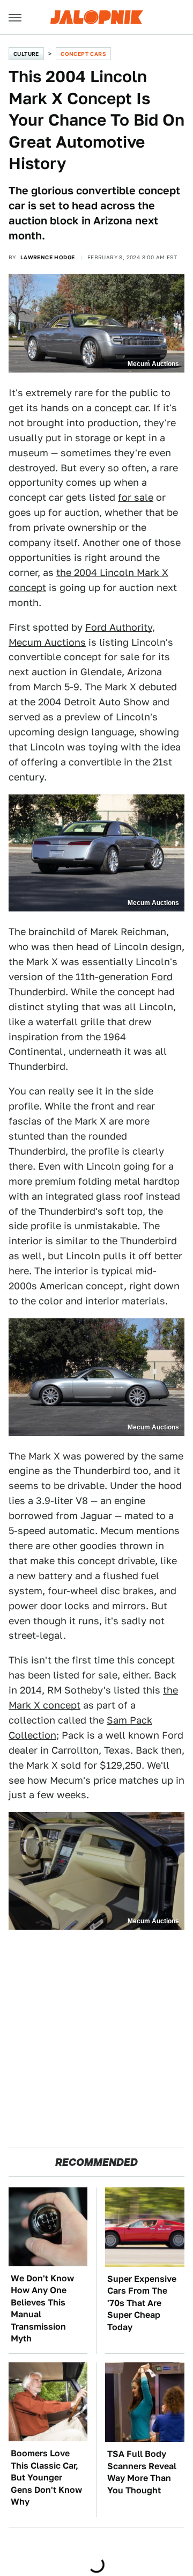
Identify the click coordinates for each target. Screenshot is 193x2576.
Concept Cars (83, 54)
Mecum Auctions (47, 642)
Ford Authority (119, 627)
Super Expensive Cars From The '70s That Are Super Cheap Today (142, 2303)
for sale (136, 497)
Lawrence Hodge (48, 257)
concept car (121, 408)
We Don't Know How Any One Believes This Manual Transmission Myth (42, 2308)
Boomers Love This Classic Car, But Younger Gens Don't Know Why (46, 2478)
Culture (26, 54)
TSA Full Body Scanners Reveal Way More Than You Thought (142, 2472)
